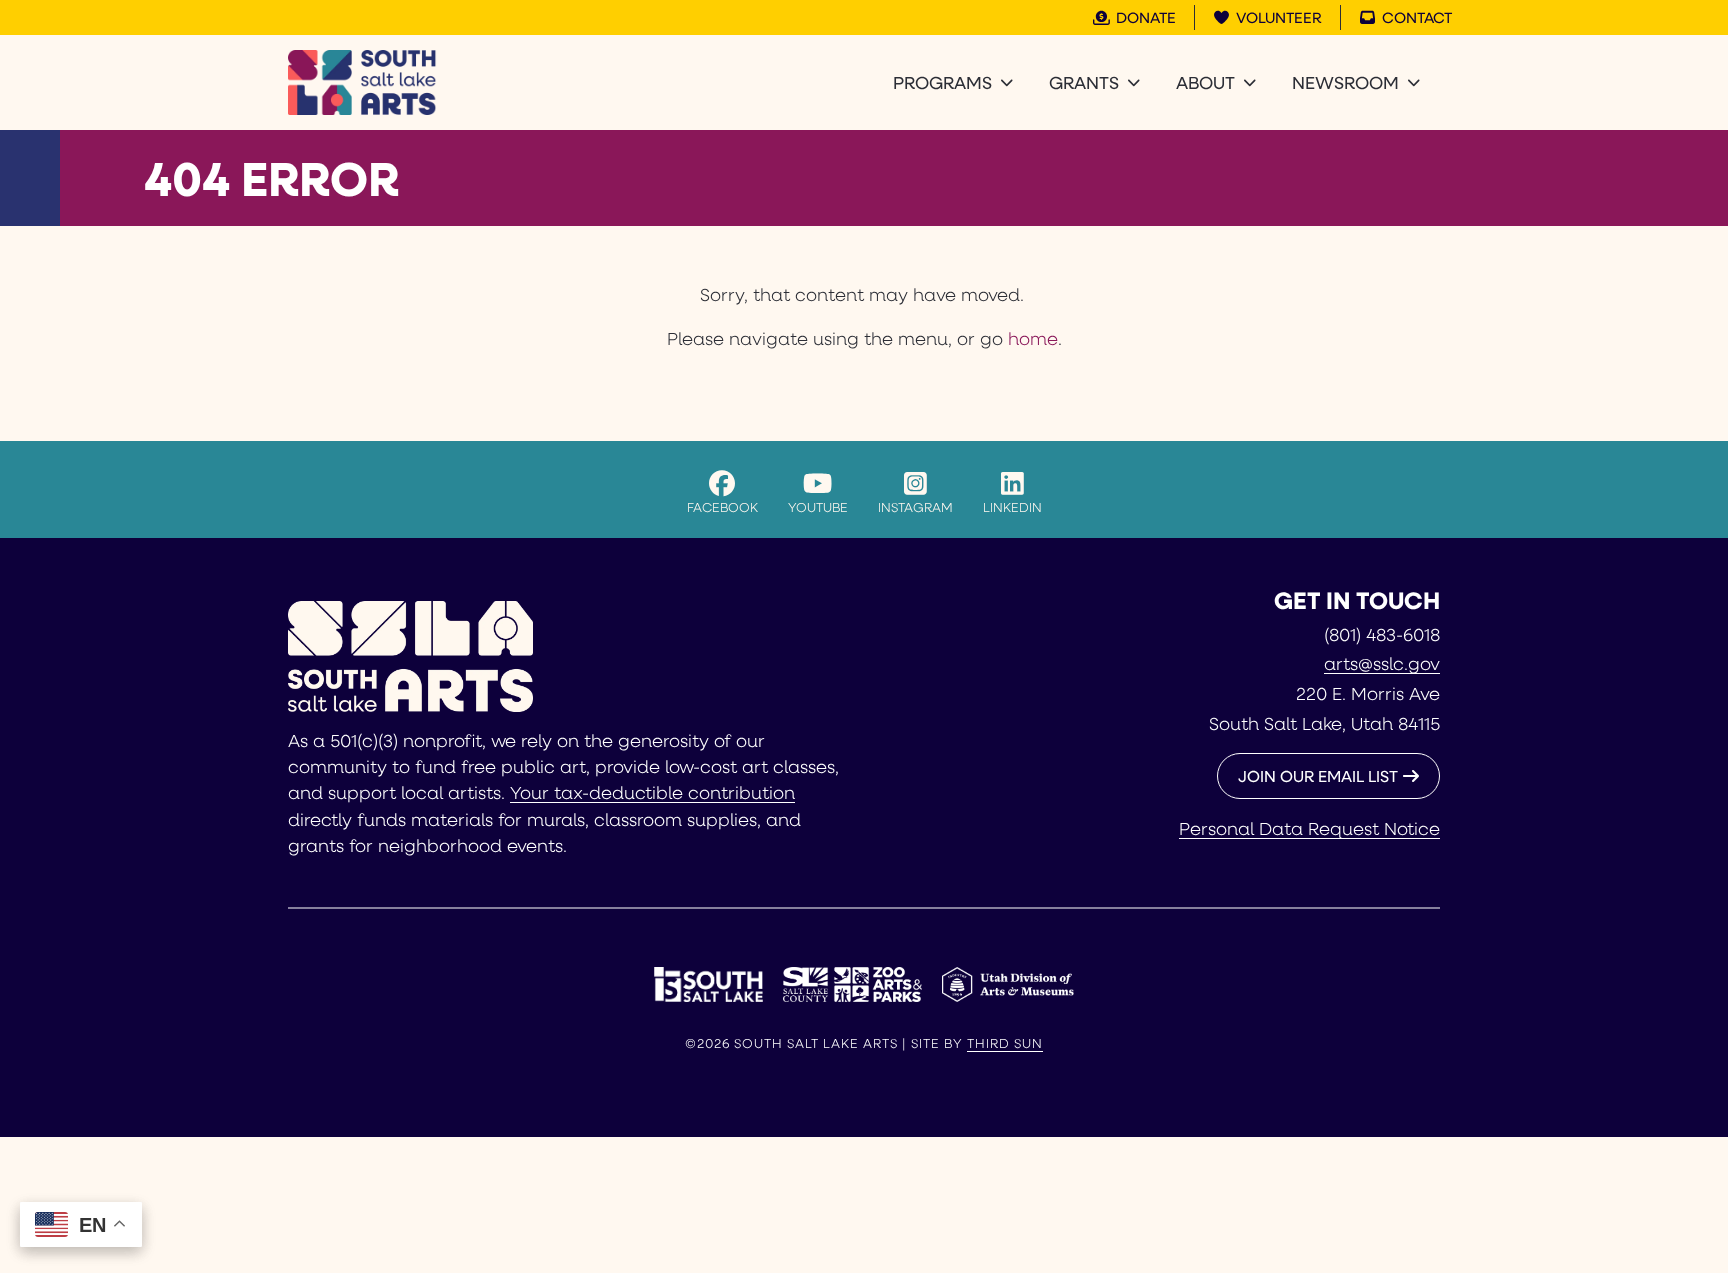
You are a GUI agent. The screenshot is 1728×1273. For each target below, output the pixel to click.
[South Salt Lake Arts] (362, 82)
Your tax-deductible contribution (652, 792)
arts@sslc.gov (1382, 663)
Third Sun (1005, 1043)
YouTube (818, 506)
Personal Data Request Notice (1309, 828)
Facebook (722, 506)
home (1033, 338)
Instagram (915, 506)
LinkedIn (1012, 506)
